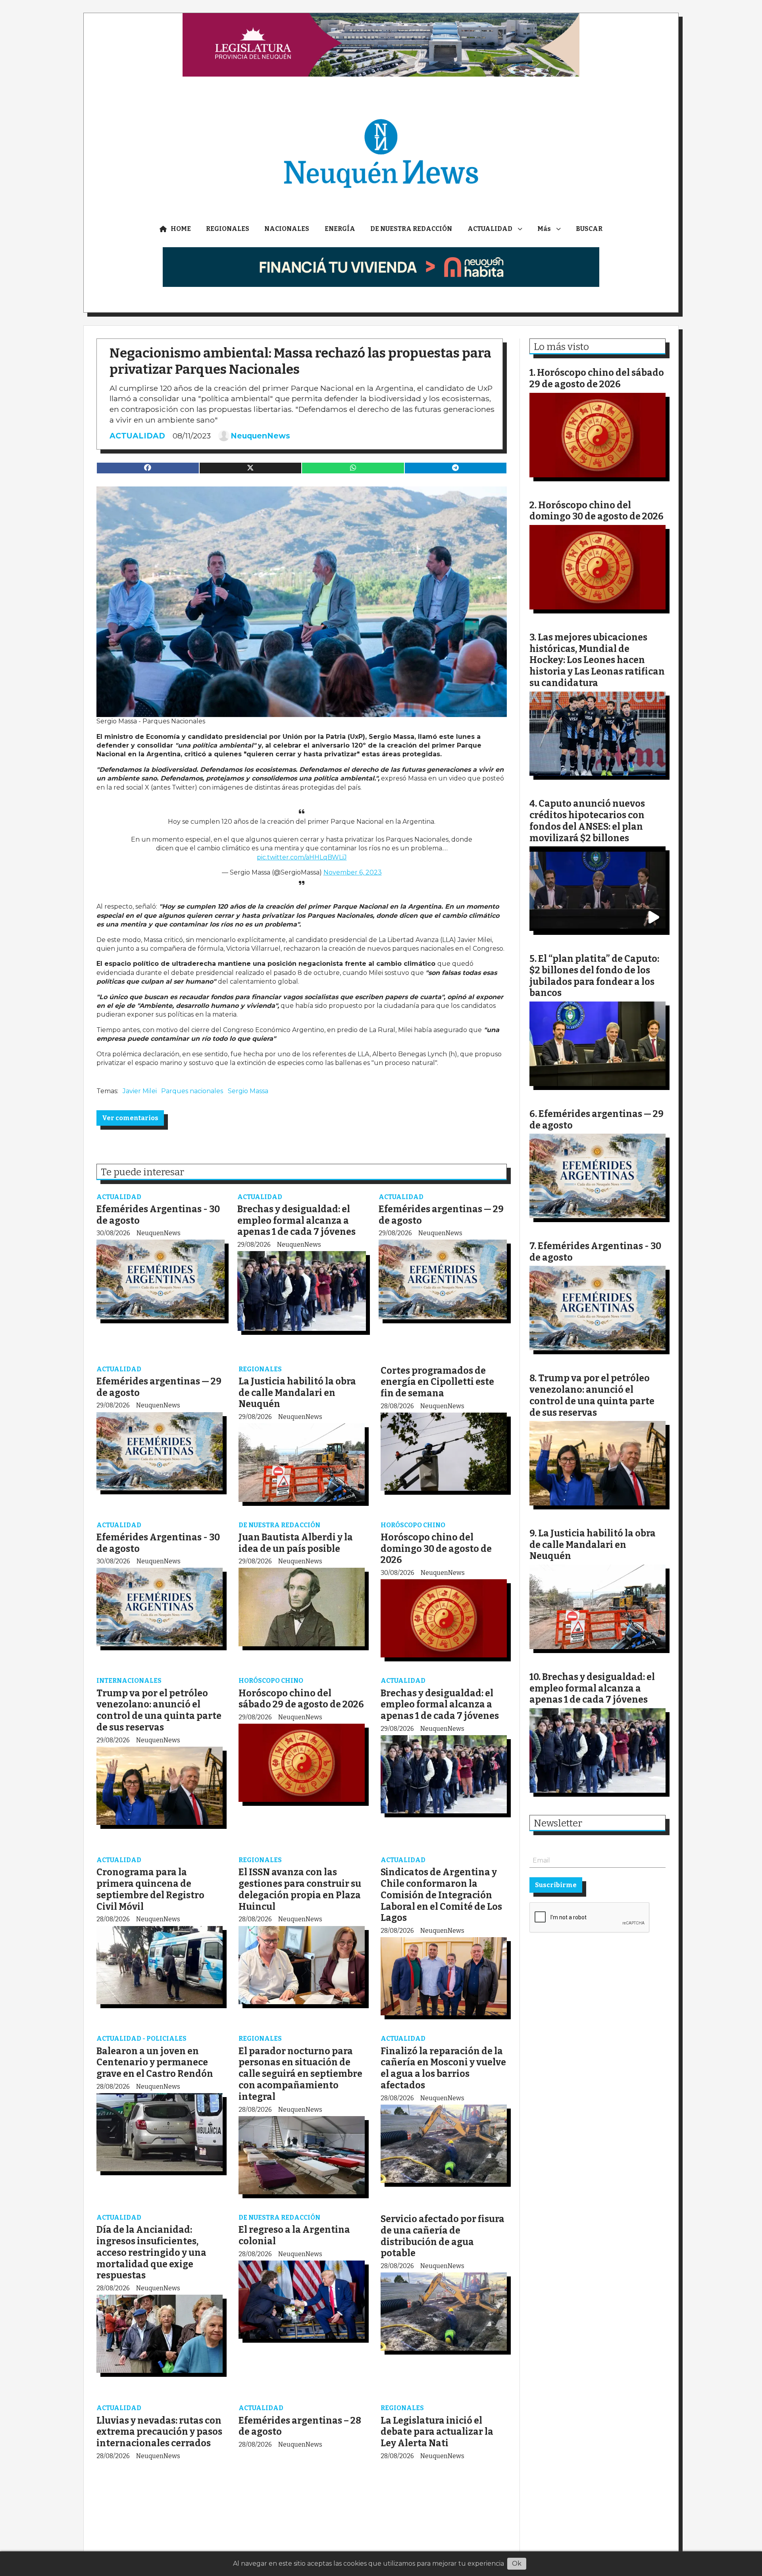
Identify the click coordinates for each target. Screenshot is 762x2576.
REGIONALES (228, 229)
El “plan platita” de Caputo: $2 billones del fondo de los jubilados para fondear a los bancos (594, 976)
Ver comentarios (130, 1118)
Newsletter (558, 1823)
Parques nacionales (192, 1091)
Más (544, 229)
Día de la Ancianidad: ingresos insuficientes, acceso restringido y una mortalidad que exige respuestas (151, 2252)
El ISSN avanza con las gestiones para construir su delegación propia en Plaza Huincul (300, 1889)
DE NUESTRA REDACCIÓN (411, 229)
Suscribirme (556, 1885)
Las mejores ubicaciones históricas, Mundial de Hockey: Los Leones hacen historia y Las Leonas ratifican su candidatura (597, 660)
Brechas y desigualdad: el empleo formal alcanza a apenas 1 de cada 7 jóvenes (296, 1221)
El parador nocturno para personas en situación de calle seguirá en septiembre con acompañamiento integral (300, 2074)
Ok (517, 2564)
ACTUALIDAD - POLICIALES (141, 2039)
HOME (181, 229)
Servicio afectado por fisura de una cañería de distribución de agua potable (443, 2236)
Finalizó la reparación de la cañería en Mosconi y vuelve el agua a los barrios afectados (443, 2068)
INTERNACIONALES (129, 1681)
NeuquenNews (260, 436)
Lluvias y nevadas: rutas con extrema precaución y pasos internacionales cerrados (159, 2432)
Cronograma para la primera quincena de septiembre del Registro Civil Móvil (150, 1889)
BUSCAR (589, 229)
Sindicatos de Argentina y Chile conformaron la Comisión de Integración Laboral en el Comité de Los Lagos (441, 1895)
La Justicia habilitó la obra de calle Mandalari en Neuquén (297, 1393)
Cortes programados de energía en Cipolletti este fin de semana (437, 1382)
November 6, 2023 (353, 872)
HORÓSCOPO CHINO (413, 1525)
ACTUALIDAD (490, 229)
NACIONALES (287, 229)
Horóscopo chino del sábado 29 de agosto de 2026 (301, 1699)
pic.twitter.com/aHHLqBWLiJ (302, 857)
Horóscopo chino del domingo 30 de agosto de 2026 (436, 1549)
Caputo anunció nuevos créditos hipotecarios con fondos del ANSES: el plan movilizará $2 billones (587, 821)
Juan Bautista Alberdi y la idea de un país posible (296, 1543)
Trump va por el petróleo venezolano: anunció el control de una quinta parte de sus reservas (159, 1710)
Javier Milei (140, 1091)
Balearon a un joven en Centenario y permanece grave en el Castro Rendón (155, 2063)
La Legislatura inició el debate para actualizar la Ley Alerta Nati (437, 2432)
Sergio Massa (248, 1091)
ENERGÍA (340, 229)
